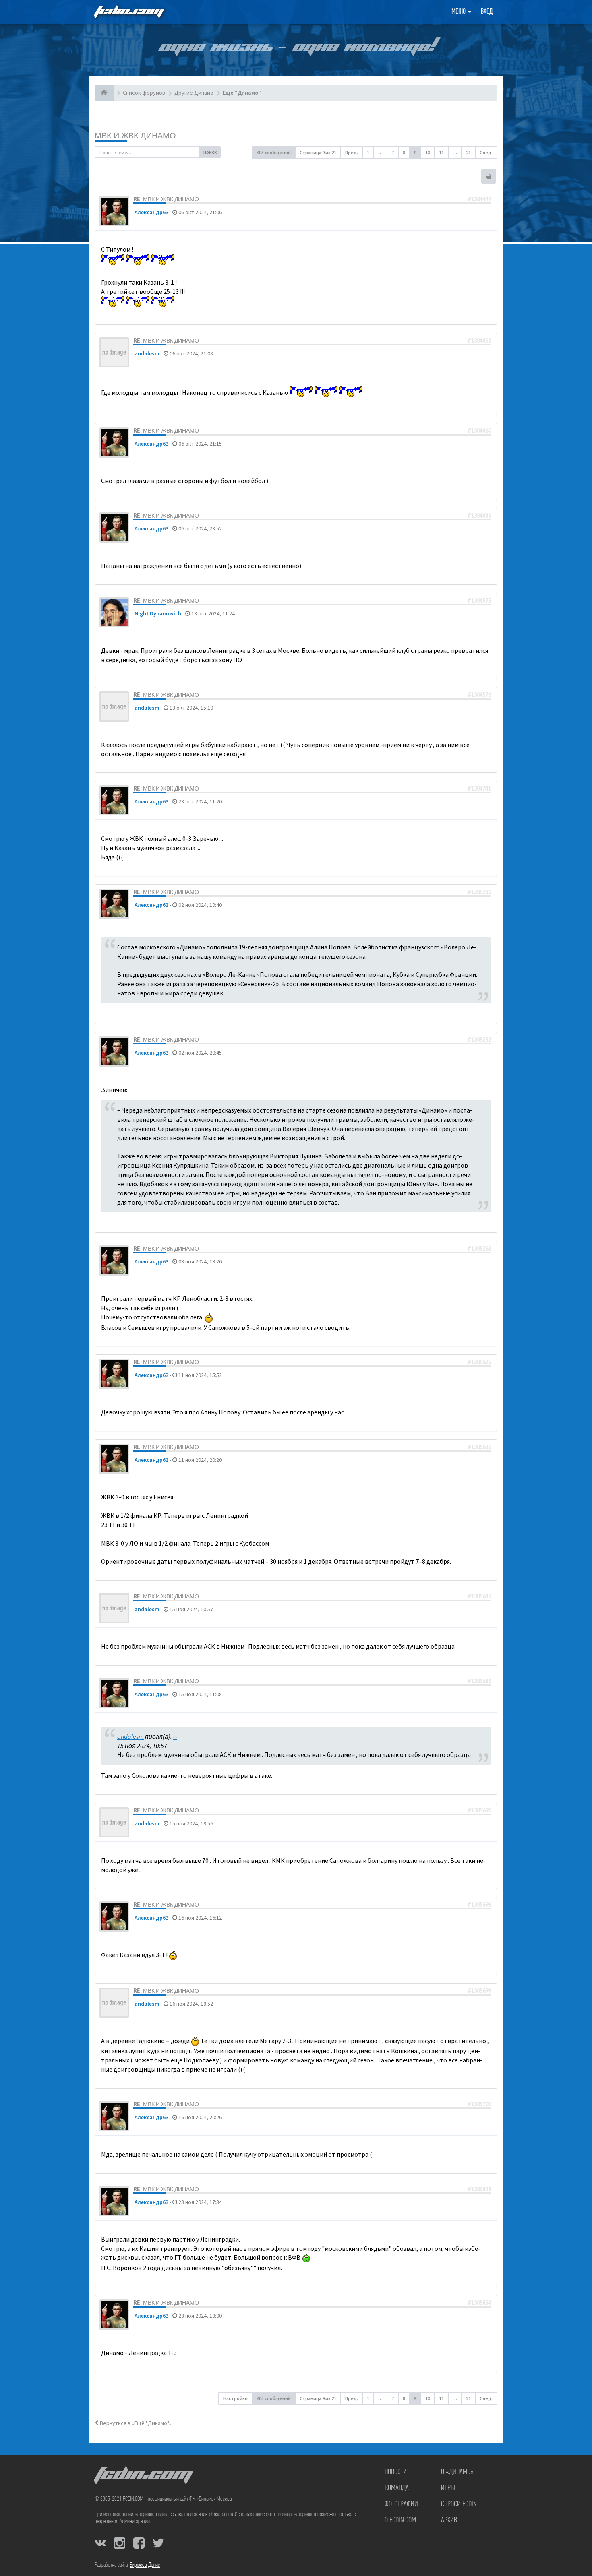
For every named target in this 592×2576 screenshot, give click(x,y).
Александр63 (151, 212)
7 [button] (393, 152)
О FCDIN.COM (400, 2520)
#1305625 (479, 1362)
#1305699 (479, 1991)
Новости (396, 2472)
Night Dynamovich (158, 613)
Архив (449, 2520)
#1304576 (479, 695)
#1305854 (479, 2303)
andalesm (147, 353)
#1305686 (479, 1681)
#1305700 (479, 2104)
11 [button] (441, 152)
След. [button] (486, 152)
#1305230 (479, 892)
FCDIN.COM (128, 12)
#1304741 (479, 788)
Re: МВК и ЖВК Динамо (166, 199)
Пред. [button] (352, 152)
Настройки (235, 2398)
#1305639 (479, 1447)
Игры (448, 2488)
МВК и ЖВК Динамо (135, 135)
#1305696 (479, 1905)
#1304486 (479, 516)
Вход (487, 12)
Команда (397, 2488)
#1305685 (479, 1596)
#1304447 (479, 199)
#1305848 (479, 2189)
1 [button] (368, 152)
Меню (459, 12)
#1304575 (479, 601)
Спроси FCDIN (459, 2504)
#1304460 (479, 431)
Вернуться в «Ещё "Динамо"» (135, 2423)
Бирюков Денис (145, 2565)
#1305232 (479, 1040)
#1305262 (479, 1249)
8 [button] (404, 152)
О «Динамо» (457, 2472)
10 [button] (428, 152)
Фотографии (401, 2504)
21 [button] (468, 152)
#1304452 (479, 341)
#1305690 (479, 1810)
